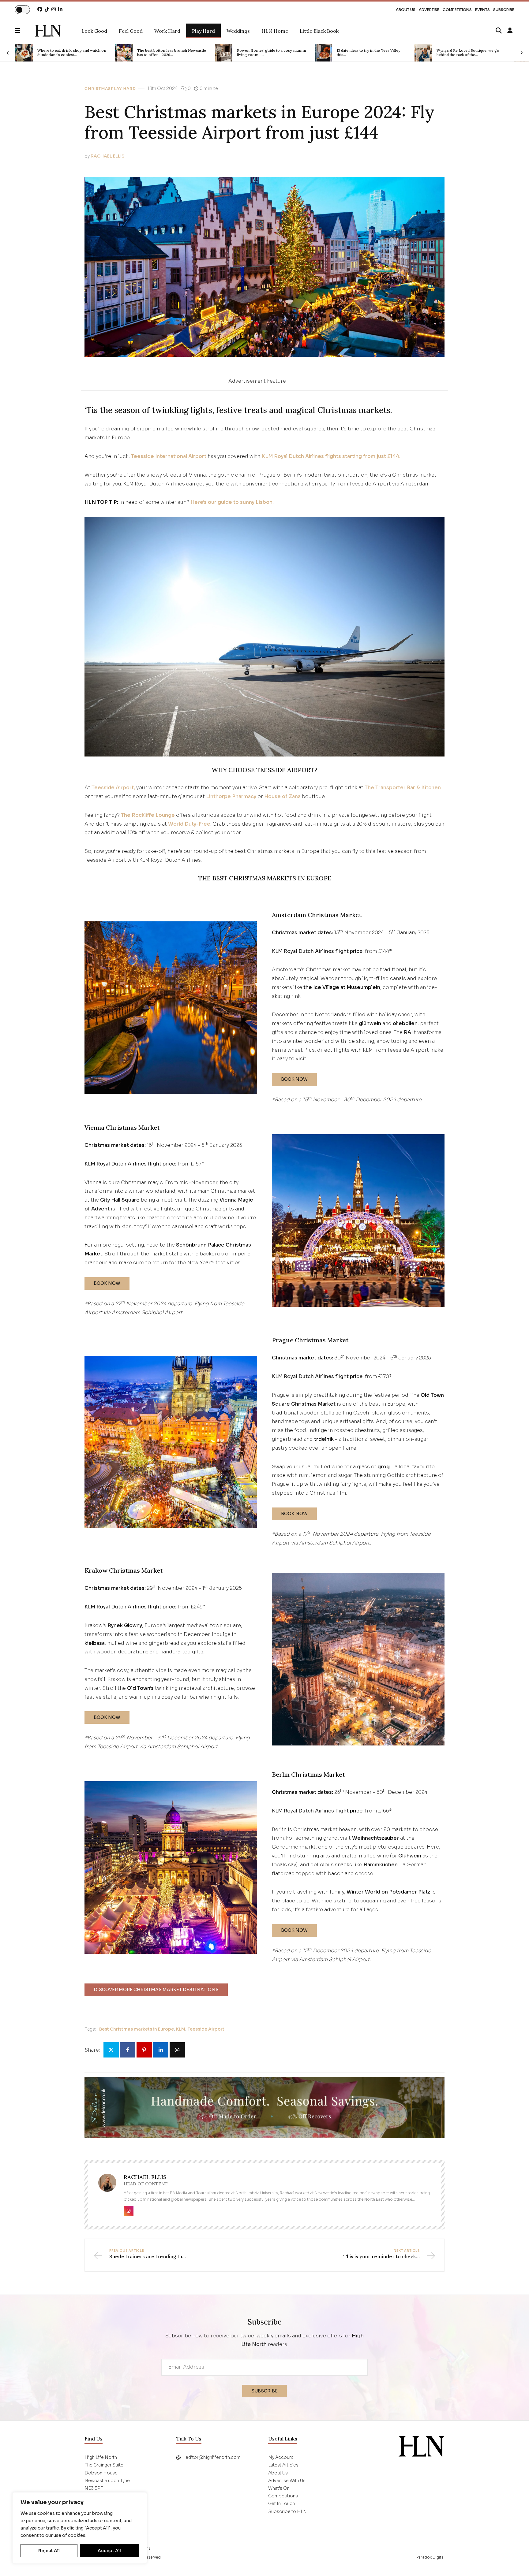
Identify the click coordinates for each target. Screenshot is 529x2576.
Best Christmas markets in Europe (137, 2029)
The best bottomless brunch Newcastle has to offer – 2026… (72, 53)
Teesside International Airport (169, 456)
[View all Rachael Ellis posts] (107, 2186)
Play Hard (123, 89)
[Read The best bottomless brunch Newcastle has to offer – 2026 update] (24, 53)
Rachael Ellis (107, 156)
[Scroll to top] (514, 2561)
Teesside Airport (206, 2029)
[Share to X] (111, 2050)
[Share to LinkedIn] (161, 2050)
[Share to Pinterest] (144, 2050)
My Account (281, 2457)
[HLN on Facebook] (40, 9)
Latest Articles (283, 2465)
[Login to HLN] (510, 31)
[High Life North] (422, 2446)
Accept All (109, 2551)
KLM (181, 2029)
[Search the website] (499, 31)
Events (482, 10)
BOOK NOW (294, 1079)
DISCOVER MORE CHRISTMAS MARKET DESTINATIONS (156, 1990)
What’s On (279, 2488)
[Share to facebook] (128, 2050)
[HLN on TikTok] (47, 9)
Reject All (49, 2551)
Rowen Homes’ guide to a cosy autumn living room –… (172, 53)
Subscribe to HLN (287, 2511)
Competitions (457, 10)
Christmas (98, 89)
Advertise (429, 10)
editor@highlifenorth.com (213, 2457)
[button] (25, 31)
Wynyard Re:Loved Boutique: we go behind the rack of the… (368, 53)
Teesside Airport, (113, 788)
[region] (80, 2528)
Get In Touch (281, 2504)
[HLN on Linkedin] (60, 9)
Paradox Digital (430, 2557)
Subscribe (504, 10)
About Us (406, 10)
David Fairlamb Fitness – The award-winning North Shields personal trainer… (473, 53)
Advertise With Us (287, 2481)
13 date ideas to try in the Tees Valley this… (269, 53)
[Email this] (177, 2050)
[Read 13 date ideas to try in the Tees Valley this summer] (224, 53)
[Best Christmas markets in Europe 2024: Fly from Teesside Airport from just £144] (48, 31)
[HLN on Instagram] (54, 9)
